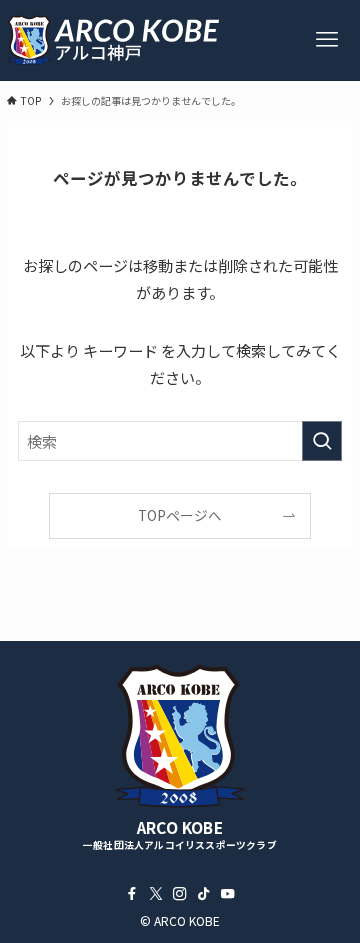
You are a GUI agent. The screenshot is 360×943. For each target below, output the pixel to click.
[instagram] (180, 894)
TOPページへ (180, 515)
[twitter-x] (156, 894)
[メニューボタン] (326, 40)
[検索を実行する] (322, 441)
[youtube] (228, 894)
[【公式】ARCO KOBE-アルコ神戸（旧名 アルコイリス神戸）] (113, 40)
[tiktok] (204, 894)
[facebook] (132, 894)
